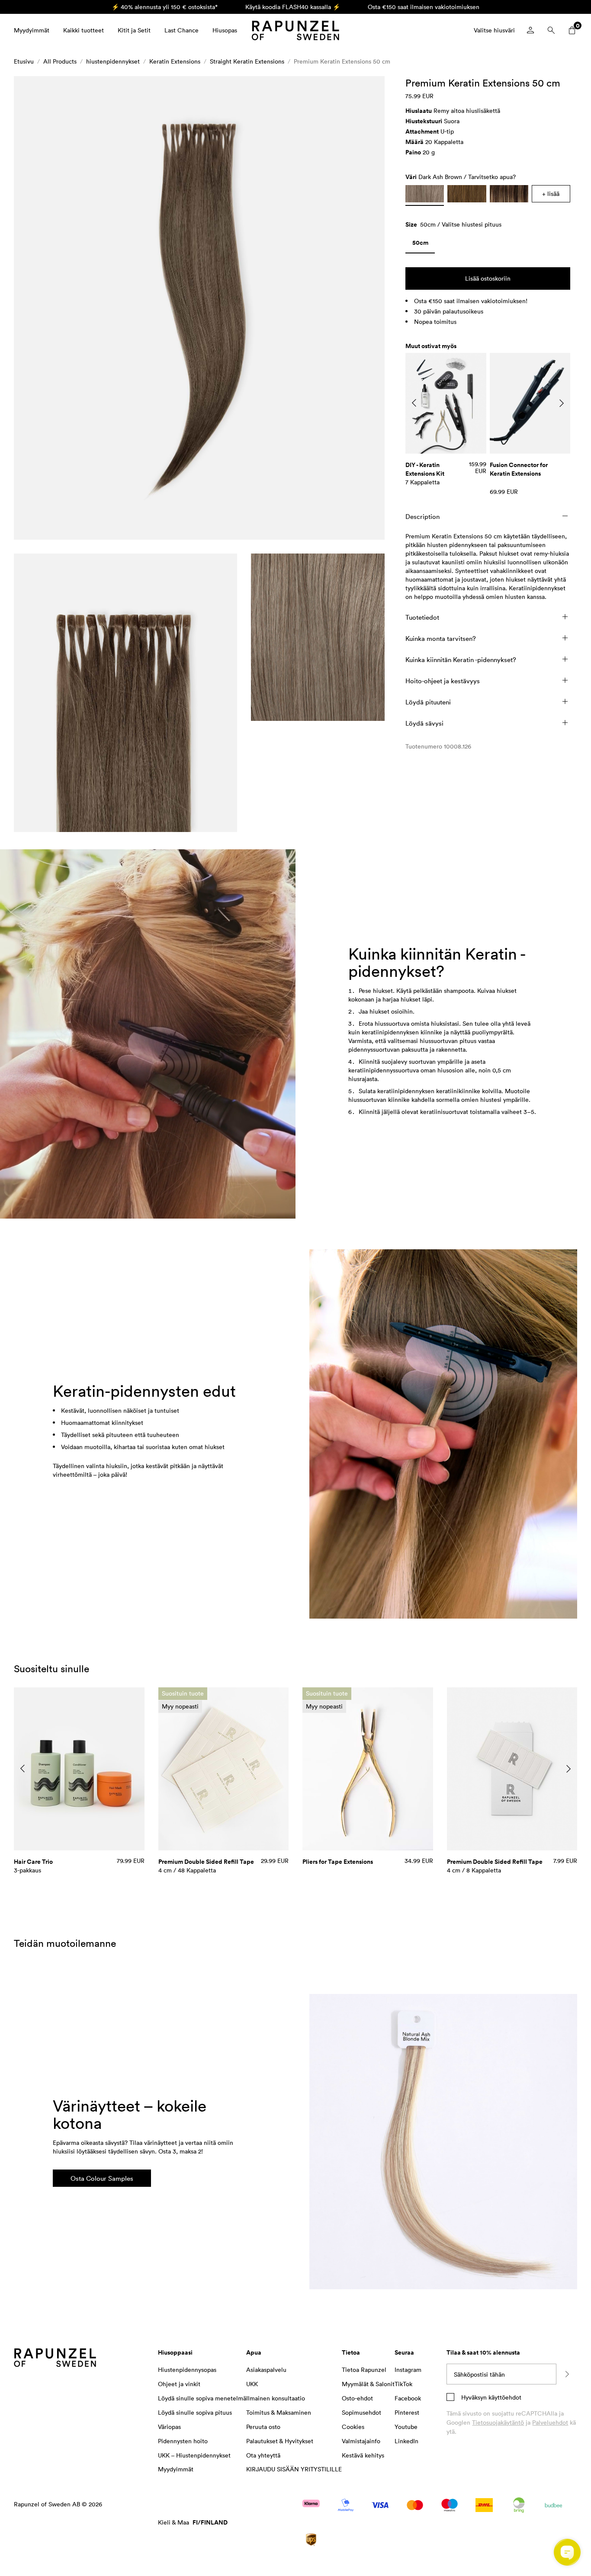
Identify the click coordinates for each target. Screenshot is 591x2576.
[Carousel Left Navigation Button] (414, 403)
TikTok (403, 2384)
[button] (199, 308)
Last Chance (181, 30)
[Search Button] (551, 30)
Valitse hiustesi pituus (472, 224)
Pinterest (407, 2412)
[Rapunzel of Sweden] (295, 30)
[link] (420, 245)
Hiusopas (225, 30)
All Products (60, 61)
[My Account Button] (530, 30)
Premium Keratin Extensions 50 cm (342, 61)
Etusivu (24, 61)
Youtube (406, 2427)
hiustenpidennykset (113, 61)
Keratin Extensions (175, 61)
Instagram (408, 2370)
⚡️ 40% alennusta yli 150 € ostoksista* (165, 7)
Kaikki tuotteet (84, 30)
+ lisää (551, 194)
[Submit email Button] (567, 2374)
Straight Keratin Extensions (247, 61)
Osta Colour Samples (102, 2178)
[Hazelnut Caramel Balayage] (509, 194)
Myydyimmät (32, 30)
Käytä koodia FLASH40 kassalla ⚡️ (293, 7)
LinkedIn (406, 2441)
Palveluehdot (550, 2422)
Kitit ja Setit (134, 30)
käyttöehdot (504, 2397)
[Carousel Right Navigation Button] (562, 403)
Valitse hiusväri (494, 30)
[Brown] (467, 194)
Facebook (408, 2398)
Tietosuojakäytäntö (498, 2422)
